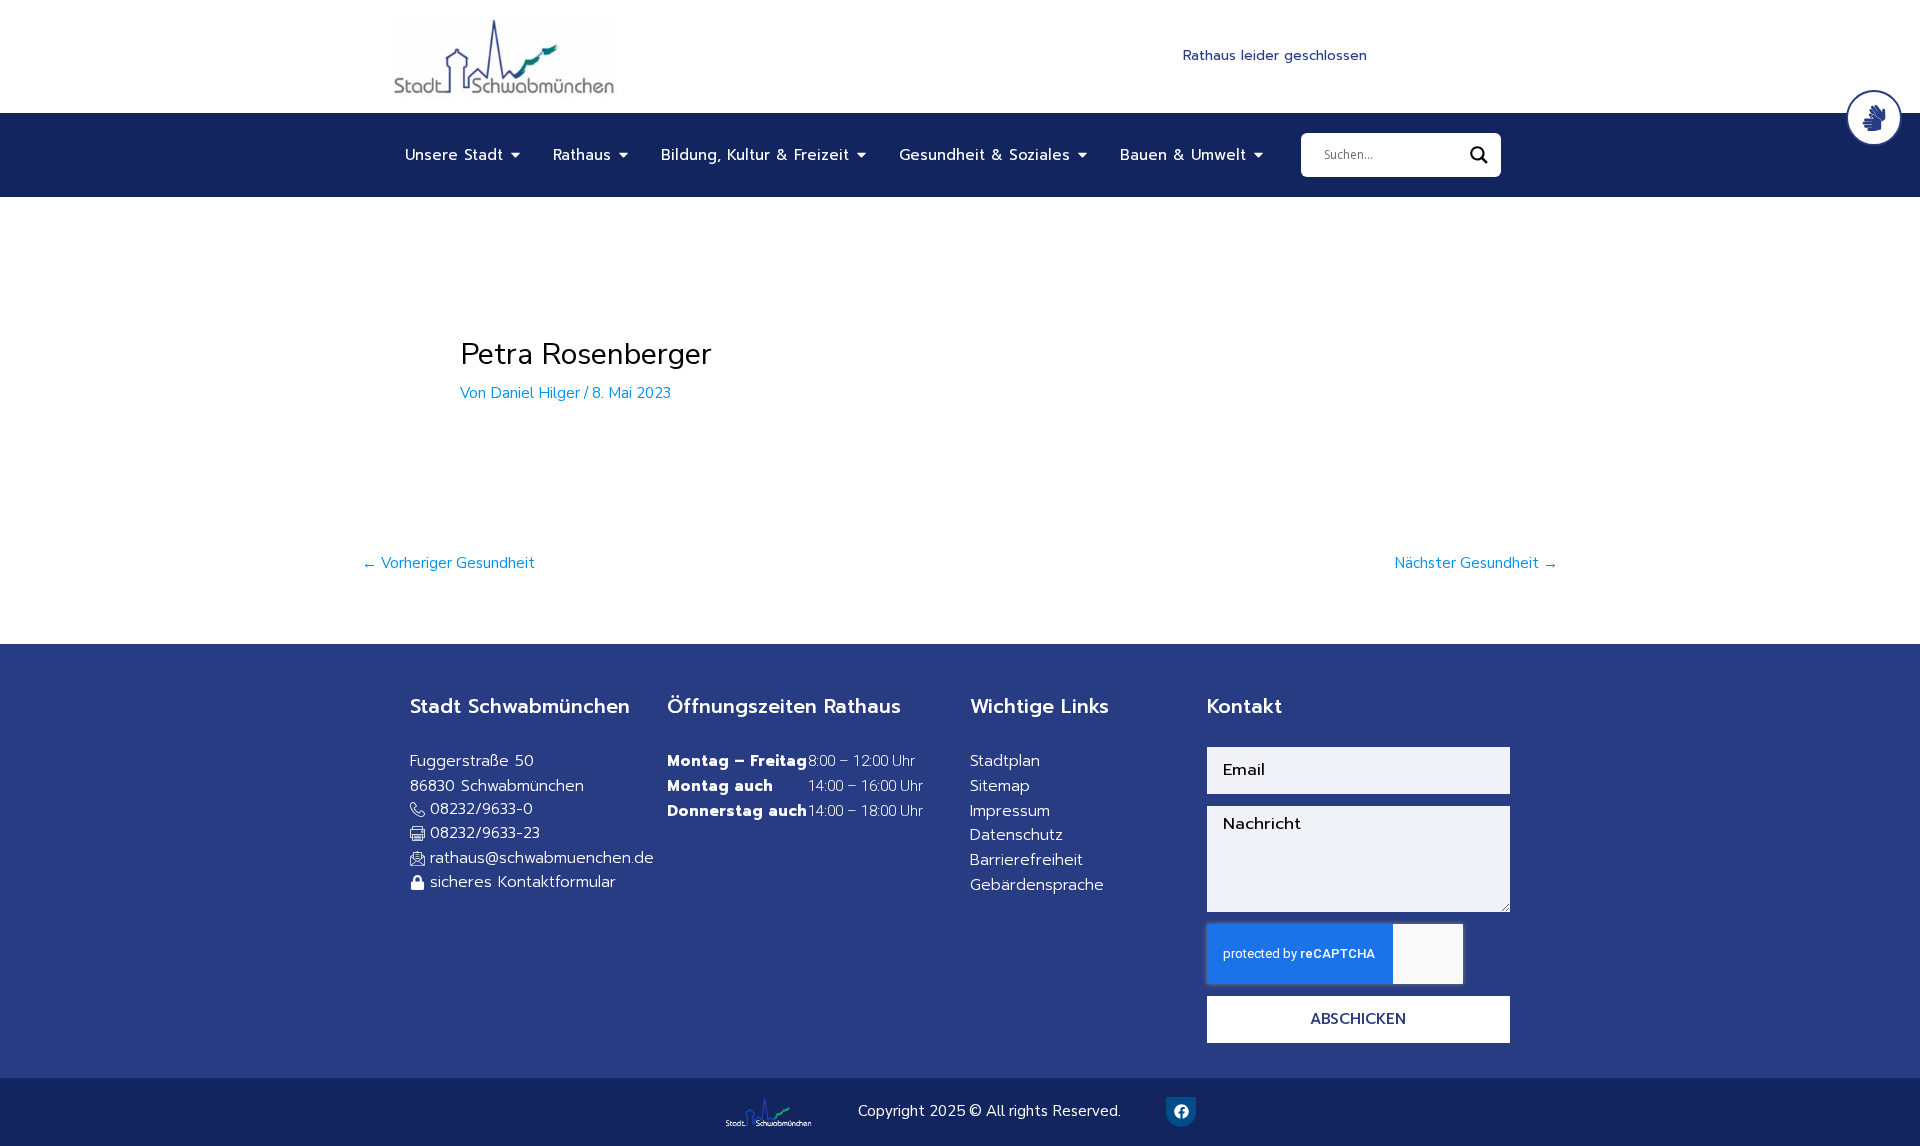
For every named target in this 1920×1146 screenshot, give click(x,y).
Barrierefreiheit (1026, 860)
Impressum (1010, 811)
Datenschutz (1016, 835)
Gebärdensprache (1037, 885)
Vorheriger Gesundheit (448, 563)
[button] (475, 834)
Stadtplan (1005, 761)
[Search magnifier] (1479, 155)
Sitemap (1000, 786)
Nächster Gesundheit (1476, 563)
